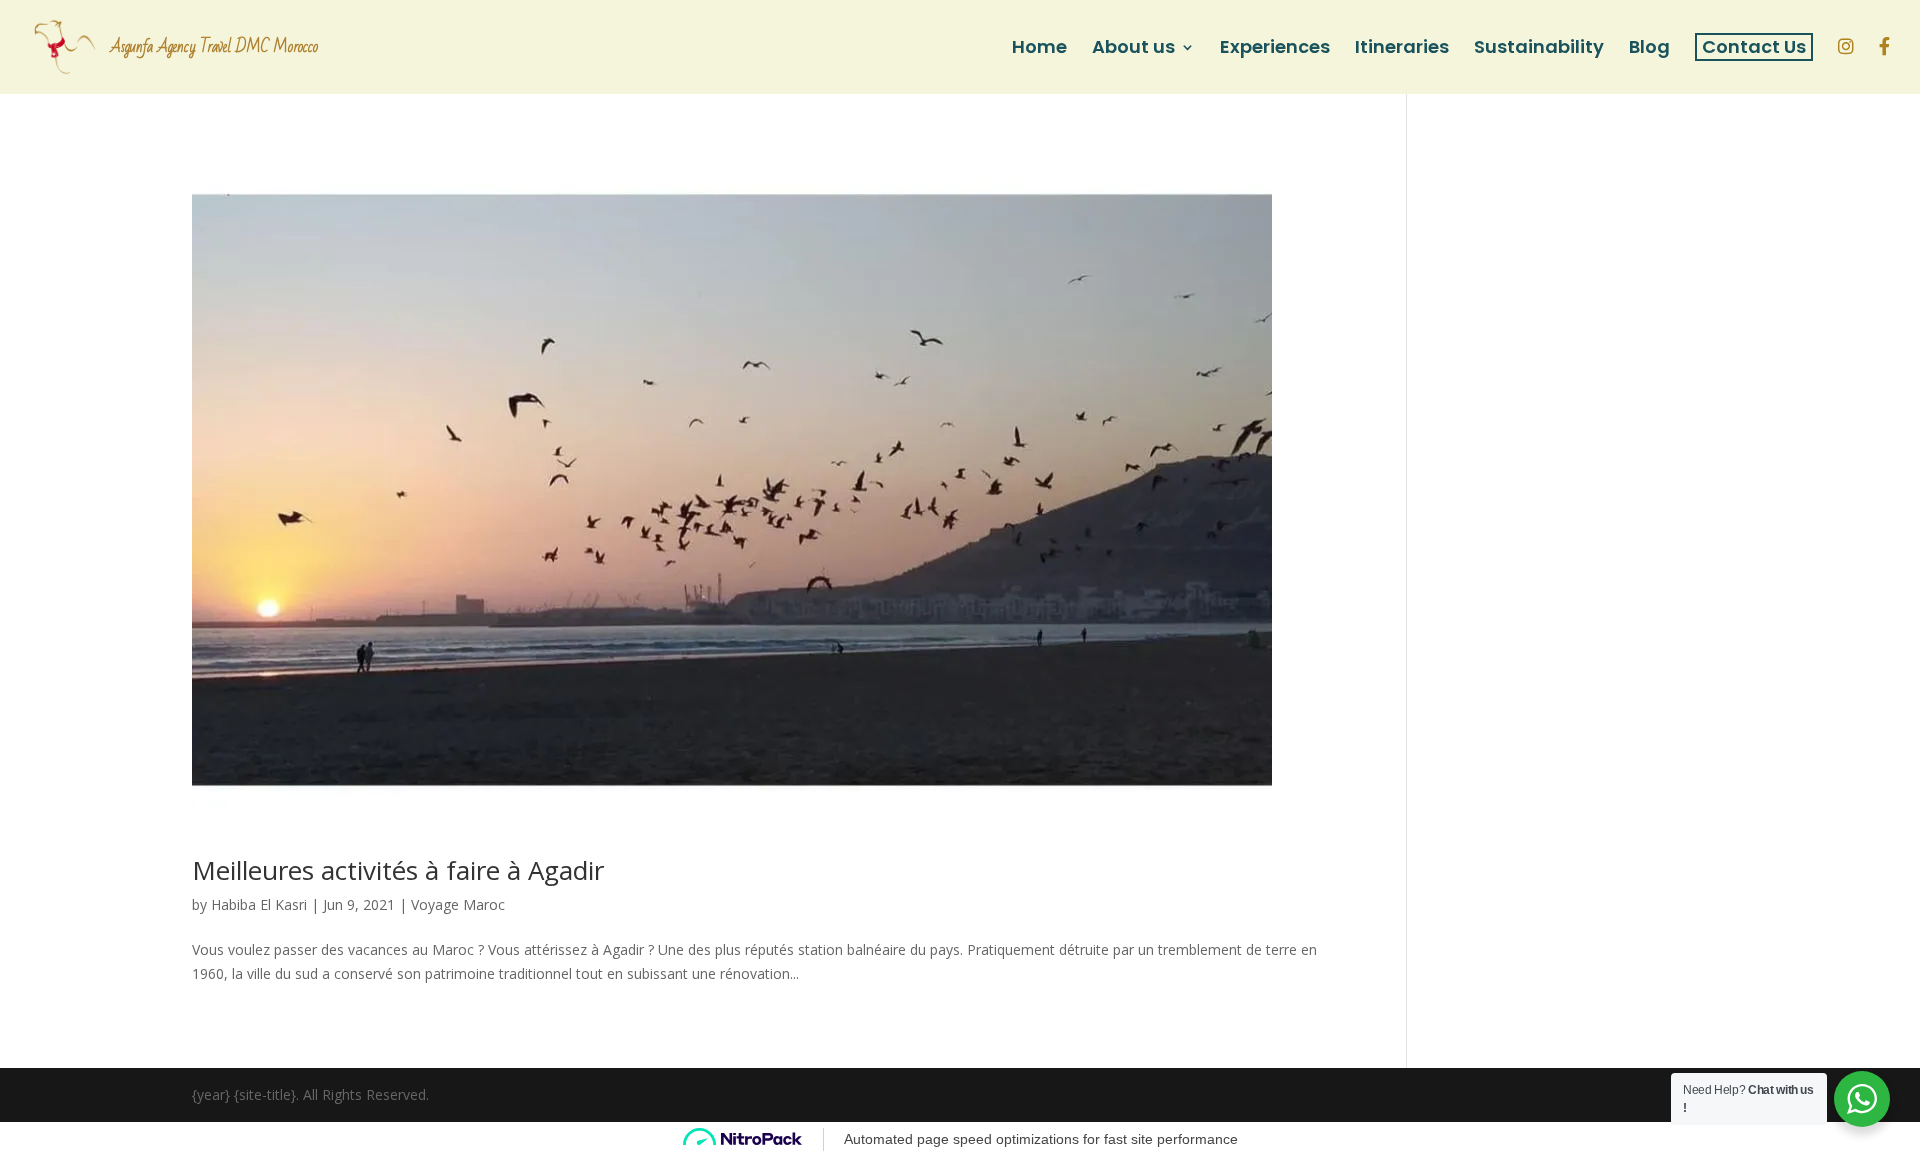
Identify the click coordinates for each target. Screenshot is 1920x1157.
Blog (1649, 49)
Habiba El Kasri (259, 904)
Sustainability (1539, 49)
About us (1133, 49)
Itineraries (1402, 49)
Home (1039, 49)
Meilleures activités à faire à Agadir (398, 870)
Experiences (1275, 49)
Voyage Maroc (458, 904)
